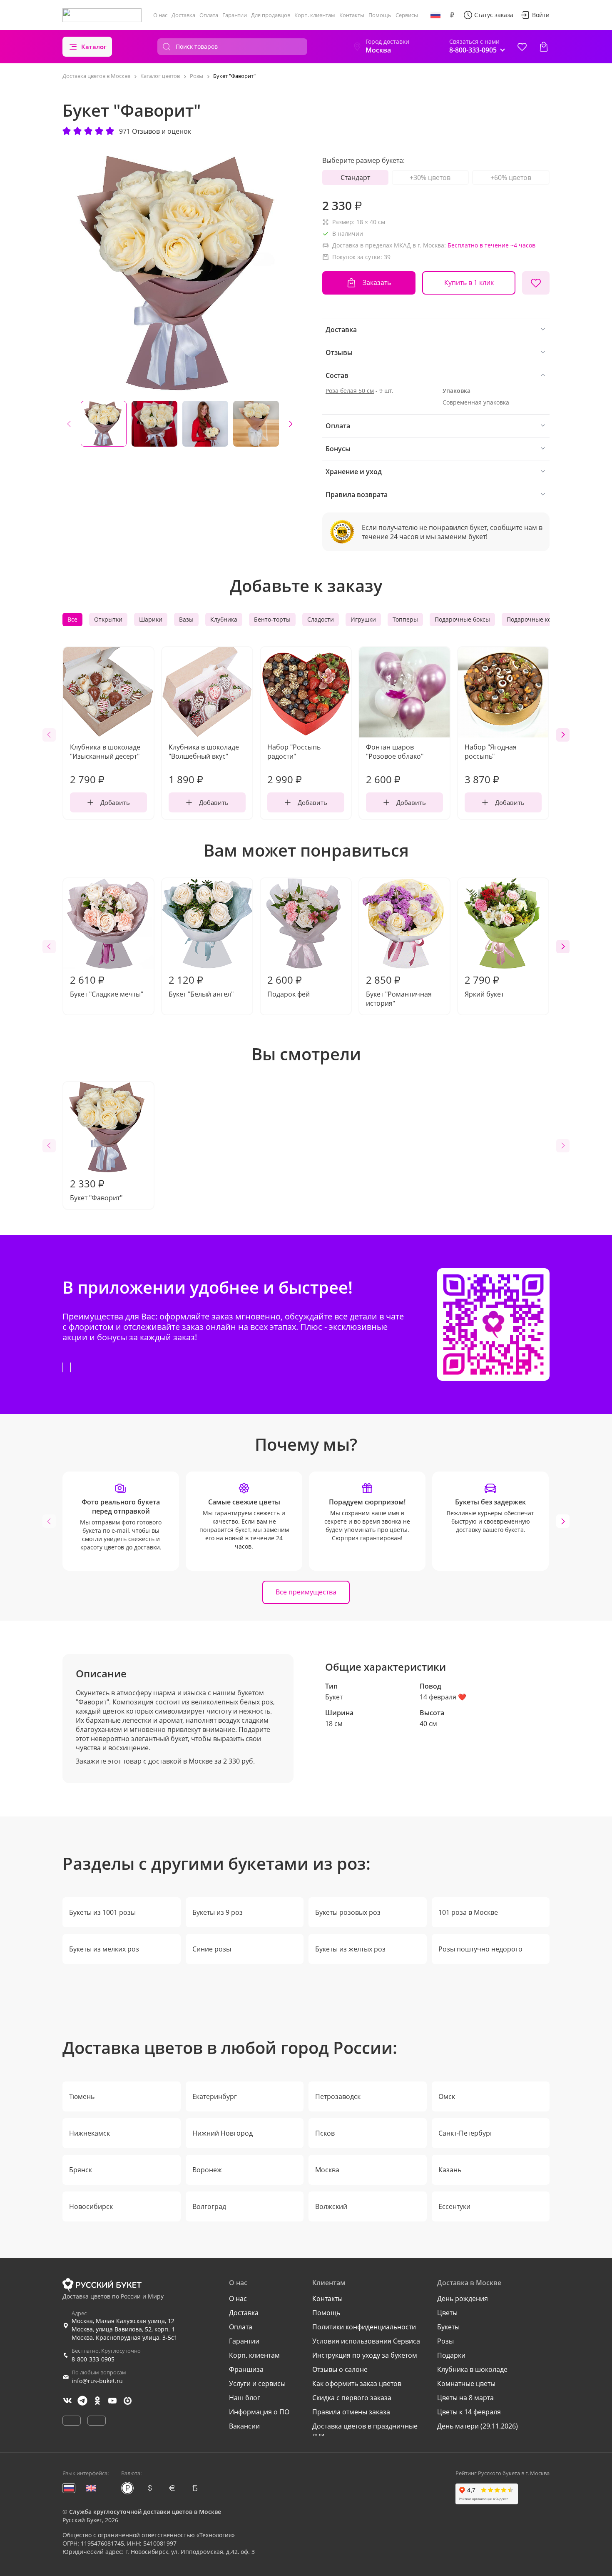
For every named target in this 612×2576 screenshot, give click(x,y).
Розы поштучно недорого (480, 1949)
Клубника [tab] (224, 619)
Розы (445, 2341)
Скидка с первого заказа (352, 2398)
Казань (450, 2170)
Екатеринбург (215, 2096)
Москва (327, 2170)
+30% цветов (430, 177)
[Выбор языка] (435, 15)
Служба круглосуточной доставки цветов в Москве (145, 2512)
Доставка (183, 15)
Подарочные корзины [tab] (538, 619)
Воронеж (207, 2170)
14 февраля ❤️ (443, 1697)
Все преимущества (306, 1592)
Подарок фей (289, 986)
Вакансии (244, 2426)
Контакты (352, 15)
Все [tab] (72, 619)
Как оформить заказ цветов (357, 2384)
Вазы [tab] (186, 619)
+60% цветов (511, 177)
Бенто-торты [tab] (272, 619)
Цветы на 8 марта (465, 2398)
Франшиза (246, 2369)
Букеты (448, 2327)
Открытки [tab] (108, 619)
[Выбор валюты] (452, 15)
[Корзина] (544, 47)
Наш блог (245, 2398)
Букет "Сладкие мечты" (107, 986)
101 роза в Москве (468, 1912)
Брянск (81, 2170)
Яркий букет (484, 986)
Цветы (447, 2313)
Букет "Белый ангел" (201, 986)
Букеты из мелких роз (104, 1949)
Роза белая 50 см (350, 391)
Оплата (209, 15)
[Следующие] (291, 424)
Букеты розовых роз (348, 1912)
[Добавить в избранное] (536, 283)
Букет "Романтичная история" (399, 990)
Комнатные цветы (466, 2384)
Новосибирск (91, 2206)
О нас (160, 15)
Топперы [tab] (405, 619)
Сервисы (407, 15)
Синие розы (212, 1949)
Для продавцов (271, 15)
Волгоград (209, 2206)
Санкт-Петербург (466, 2133)
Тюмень (82, 2096)
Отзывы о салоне (340, 2369)
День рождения (463, 2299)
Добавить (115, 802)
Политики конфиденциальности (364, 2327)
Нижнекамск (90, 2133)
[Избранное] (522, 47)
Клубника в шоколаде (472, 2369)
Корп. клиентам (315, 15)
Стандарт (355, 177)
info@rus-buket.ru (97, 2381)
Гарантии (235, 15)
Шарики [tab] (151, 619)
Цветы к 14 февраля (469, 2412)
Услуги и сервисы (257, 2384)
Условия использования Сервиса (366, 2341)
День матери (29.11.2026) (478, 2426)
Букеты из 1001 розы (102, 1912)
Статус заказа (494, 15)
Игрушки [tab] (363, 619)
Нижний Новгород (223, 2133)
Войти (541, 15)
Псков (325, 2133)
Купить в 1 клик (469, 282)
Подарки (451, 2355)
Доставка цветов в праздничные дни (365, 2431)
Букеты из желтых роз (350, 1949)
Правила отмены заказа (351, 2412)
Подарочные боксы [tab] (462, 619)
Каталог (94, 47)
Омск (447, 2096)
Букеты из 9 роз (218, 1912)
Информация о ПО (259, 2412)
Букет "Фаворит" (96, 1189)
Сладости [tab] (321, 619)
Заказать (377, 282)
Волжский (331, 2206)
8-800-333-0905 (93, 2359)
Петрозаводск (338, 2096)
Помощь (380, 15)
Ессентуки (454, 2206)
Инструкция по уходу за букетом (365, 2355)
